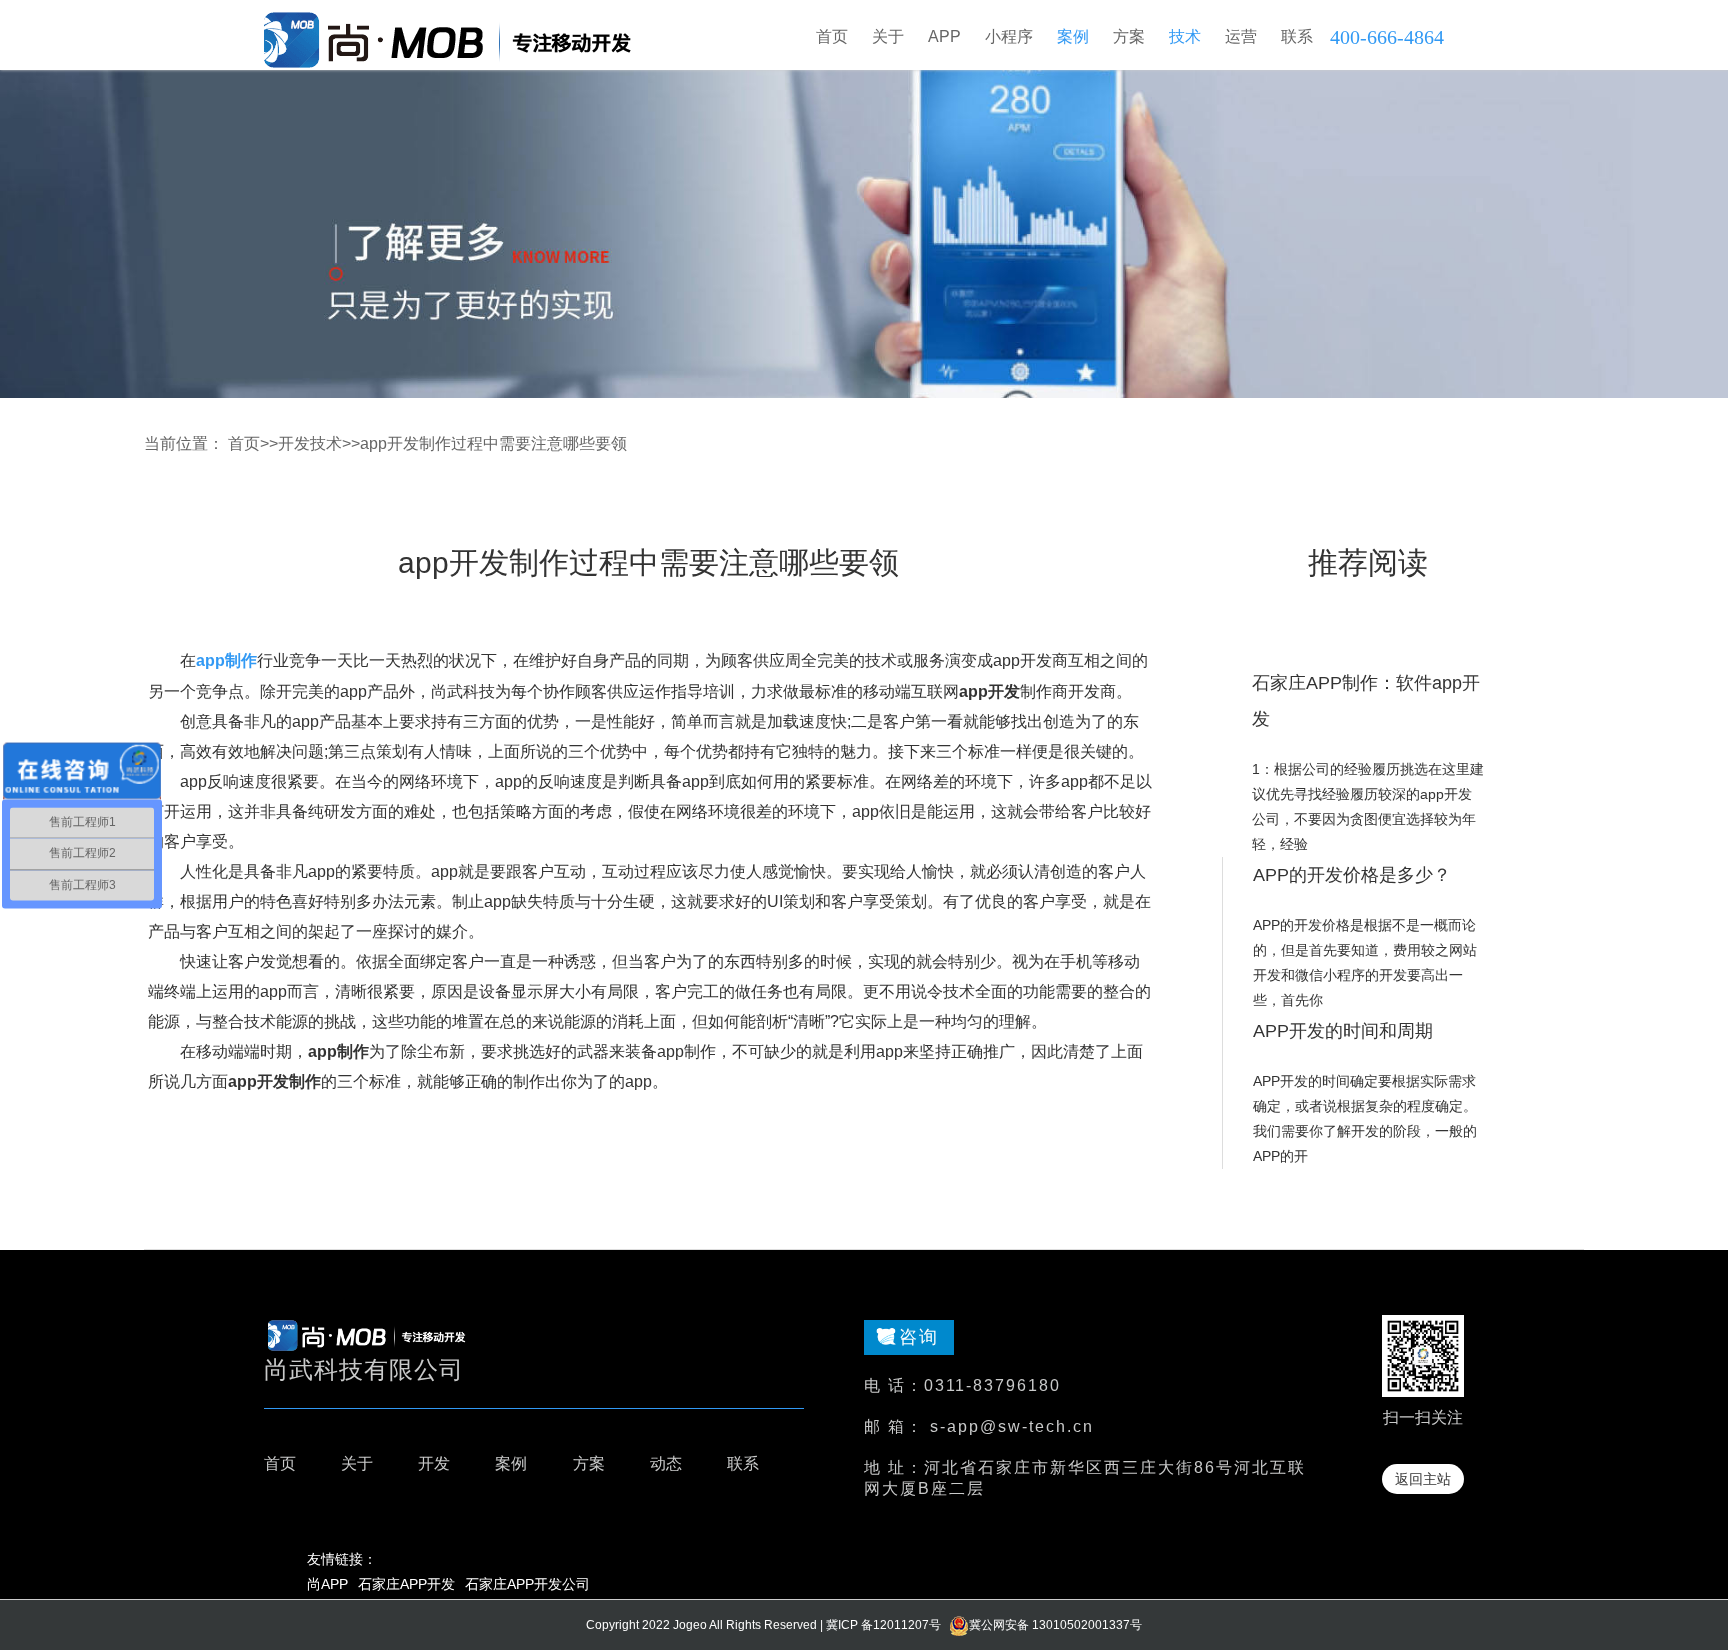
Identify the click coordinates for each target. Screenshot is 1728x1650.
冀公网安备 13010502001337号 (1055, 1625)
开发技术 (310, 443)
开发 (434, 1463)
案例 (511, 1463)
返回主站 (1423, 1479)
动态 (666, 1463)
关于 (357, 1463)
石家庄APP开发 (406, 1584)
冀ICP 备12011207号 (883, 1625)
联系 (743, 1463)
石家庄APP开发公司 (527, 1584)
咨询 (919, 1337)
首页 (832, 36)
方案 (589, 1463)
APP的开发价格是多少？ (1352, 875)
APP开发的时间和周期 (1343, 1031)
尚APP (327, 1584)
